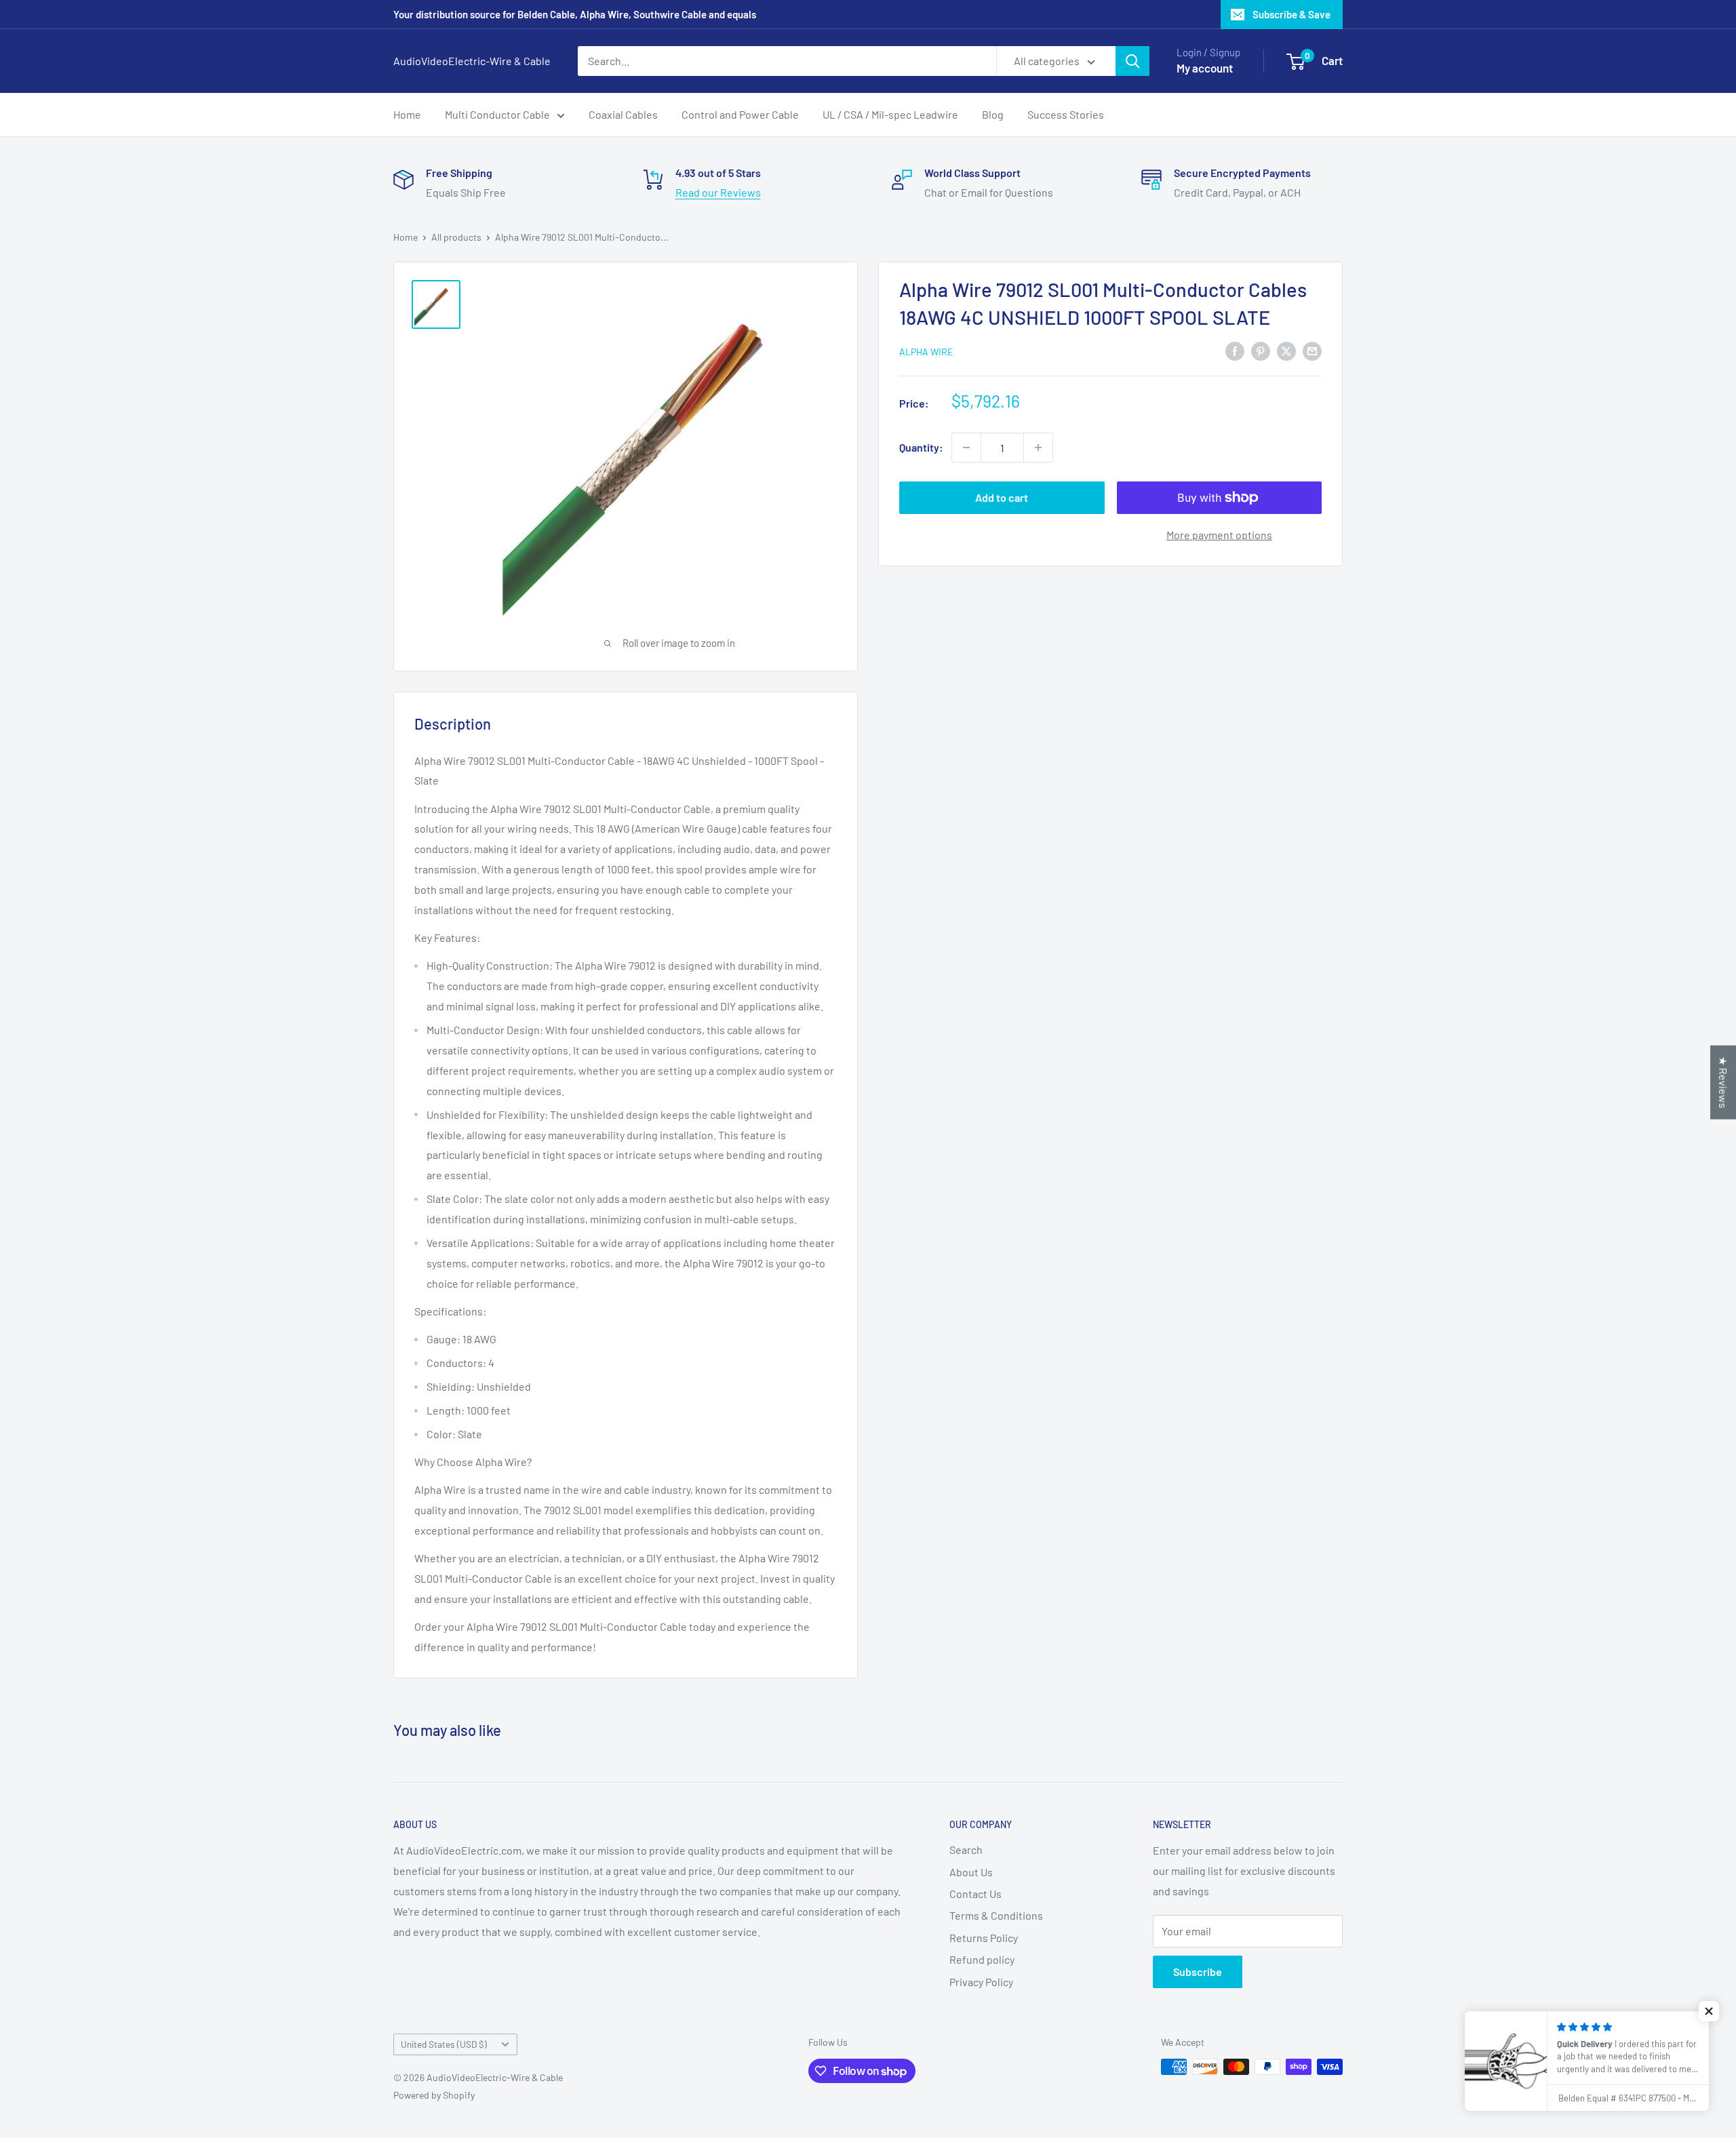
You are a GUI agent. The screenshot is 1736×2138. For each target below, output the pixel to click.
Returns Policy (984, 1938)
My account (1205, 68)
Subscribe (1198, 1972)
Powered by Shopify (434, 2095)
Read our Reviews (718, 192)
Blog (993, 114)
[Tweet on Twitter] (1286, 350)
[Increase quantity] (1038, 448)
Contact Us (975, 1894)
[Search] (1132, 61)
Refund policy (982, 1959)
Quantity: (921, 447)
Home (407, 114)
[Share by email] (1312, 350)
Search (966, 1849)
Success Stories (1066, 114)
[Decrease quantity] (966, 448)
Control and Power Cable (740, 114)
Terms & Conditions (996, 1915)
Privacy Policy (981, 1982)
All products (456, 237)
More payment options (1219, 535)
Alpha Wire (926, 352)
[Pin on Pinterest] (1261, 350)
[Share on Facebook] (1235, 350)
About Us (971, 1872)
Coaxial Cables (623, 114)
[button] (1709, 2011)
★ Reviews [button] (1723, 1082)
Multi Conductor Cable (497, 114)
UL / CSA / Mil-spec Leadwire (890, 114)
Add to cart (1002, 497)
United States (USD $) (444, 2044)
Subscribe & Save (1291, 14)
